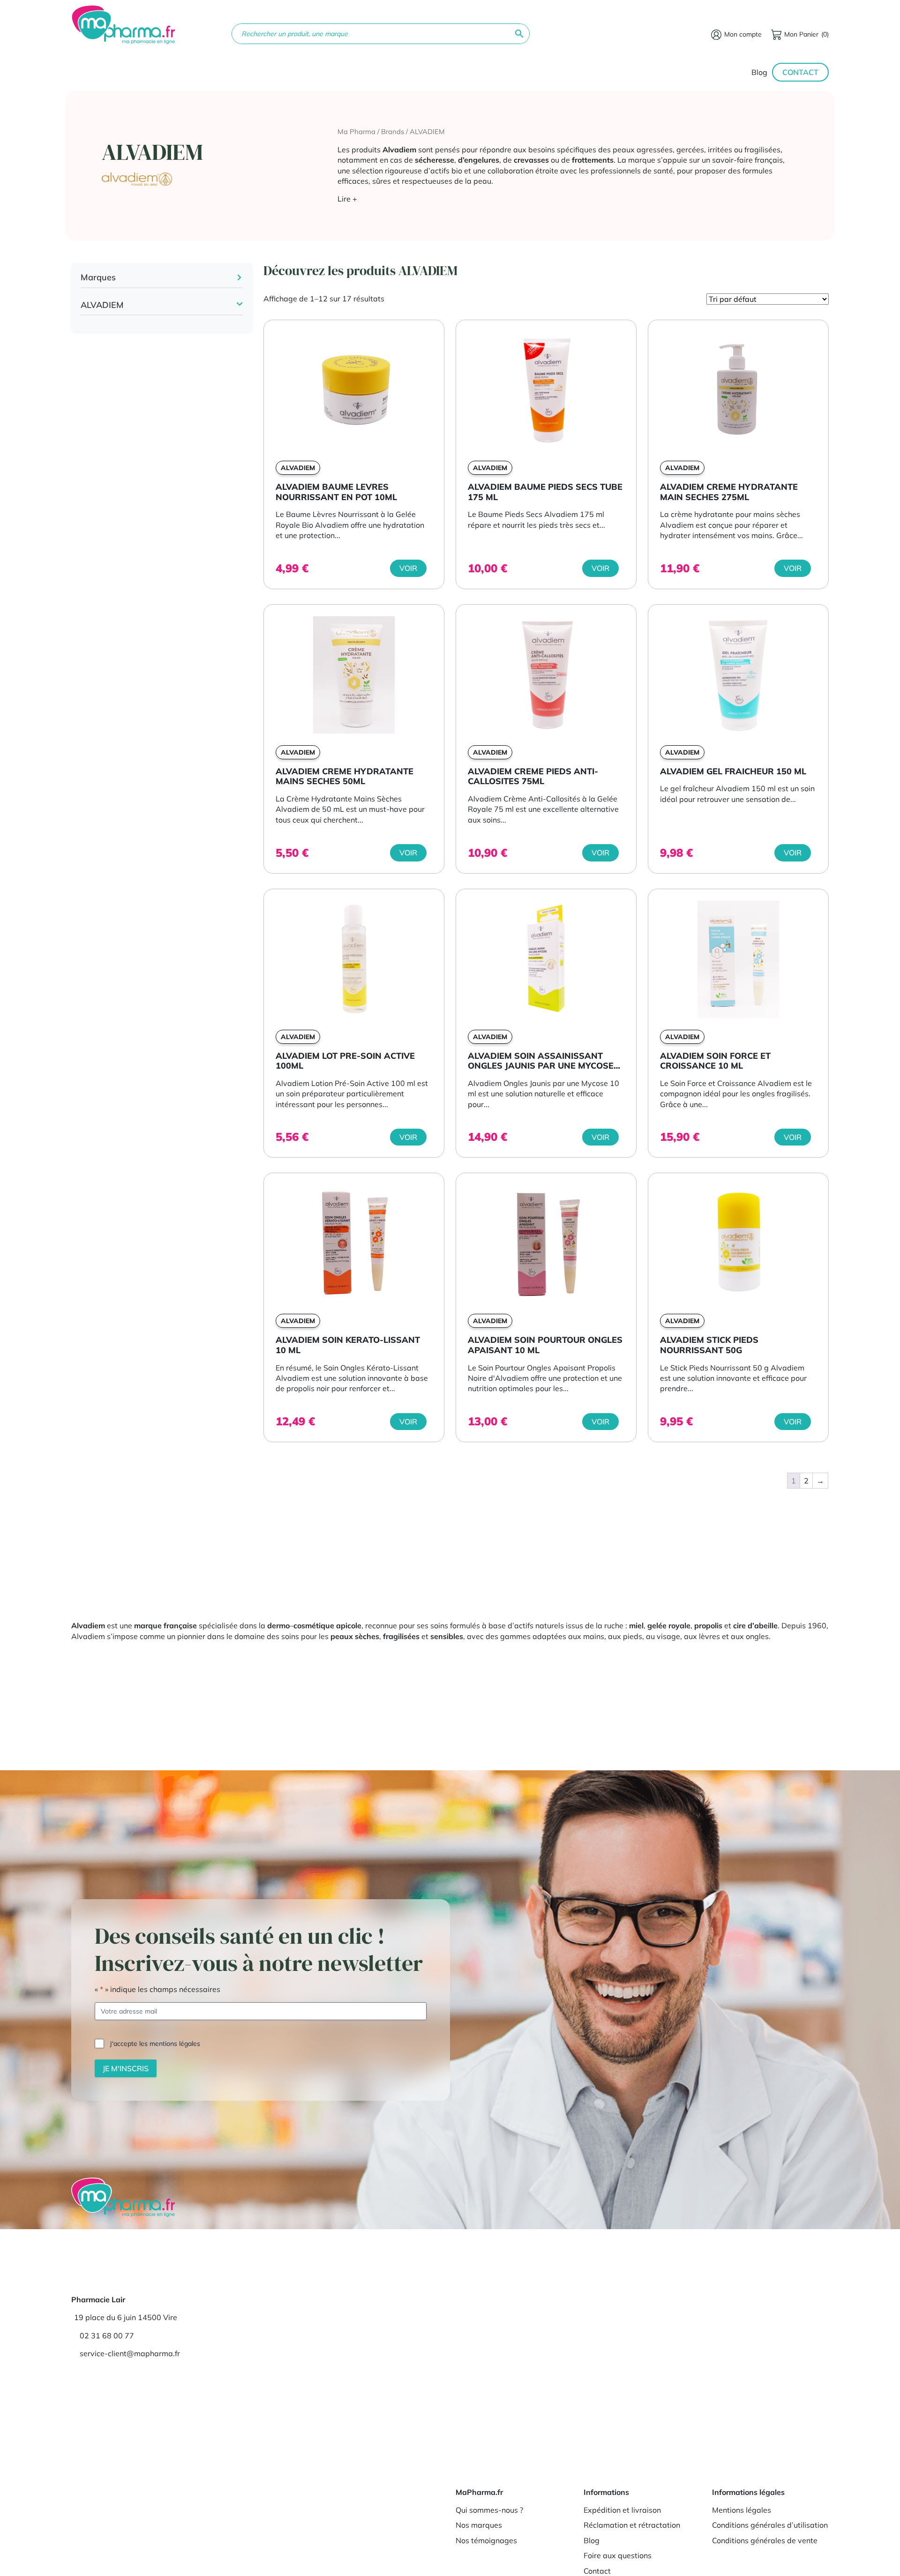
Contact (800, 72)
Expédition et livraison (622, 2510)
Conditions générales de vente (765, 2540)
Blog (759, 72)
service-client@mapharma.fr (130, 2353)
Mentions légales (742, 2510)
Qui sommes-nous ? (489, 2510)
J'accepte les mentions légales (155, 2043)
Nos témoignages (486, 2540)
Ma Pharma (356, 131)
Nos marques (479, 2525)
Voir (408, 568)
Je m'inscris (126, 2068)
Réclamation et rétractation (632, 2525)
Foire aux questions (618, 2555)
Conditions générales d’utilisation (770, 2525)
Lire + (347, 199)
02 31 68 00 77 (107, 2336)
